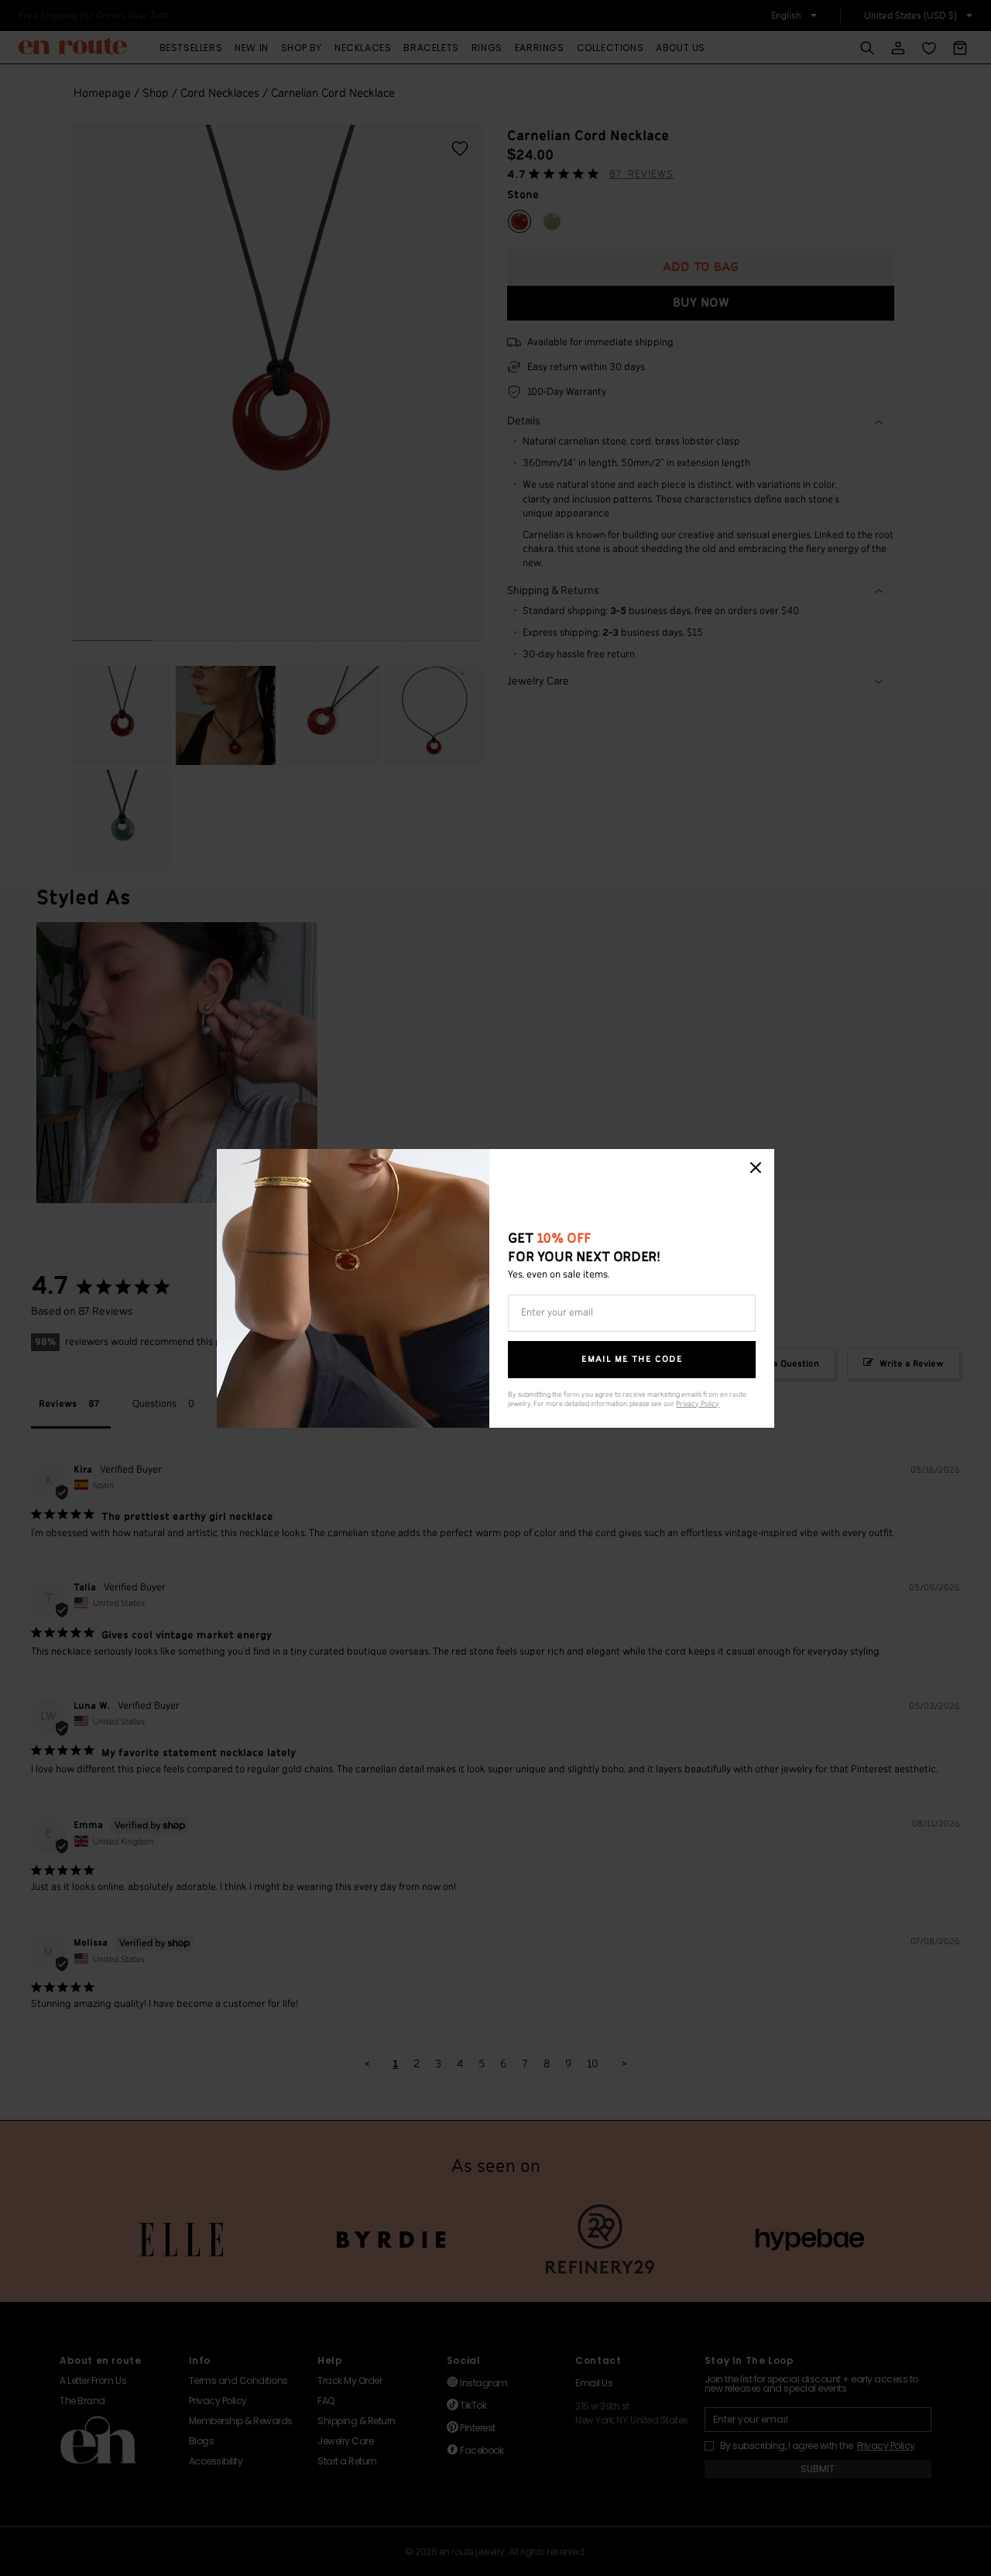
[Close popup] (756, 1168)
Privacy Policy (698, 1404)
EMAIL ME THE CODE (632, 1359)
